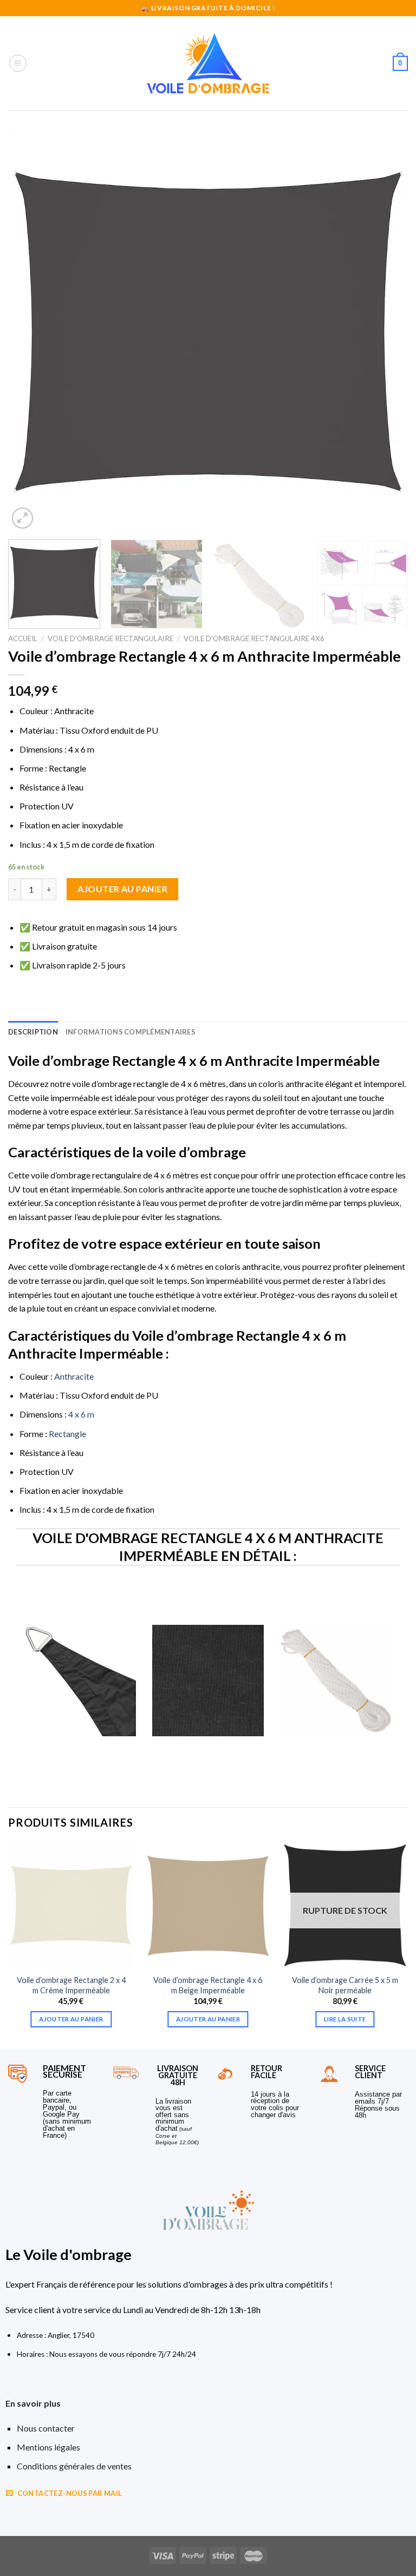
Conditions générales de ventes (74, 2466)
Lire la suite (345, 2019)
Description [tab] (33, 1032)
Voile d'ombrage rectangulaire (110, 638)
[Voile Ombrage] (208, 63)
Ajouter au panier (122, 889)
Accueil (23, 638)
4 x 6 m (81, 1414)
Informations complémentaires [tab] (131, 1032)
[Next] (386, 332)
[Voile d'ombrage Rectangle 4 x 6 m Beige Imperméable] (208, 1905)
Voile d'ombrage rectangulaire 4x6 (254, 638)
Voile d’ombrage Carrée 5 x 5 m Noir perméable (345, 1985)
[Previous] (30, 332)
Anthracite (74, 1376)
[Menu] (18, 63)
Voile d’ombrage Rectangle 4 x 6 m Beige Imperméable (208, 1985)
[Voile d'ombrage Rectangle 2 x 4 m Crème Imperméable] (71, 1905)
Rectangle (67, 1434)
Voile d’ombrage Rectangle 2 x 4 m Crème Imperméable (71, 1985)
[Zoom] (22, 518)
